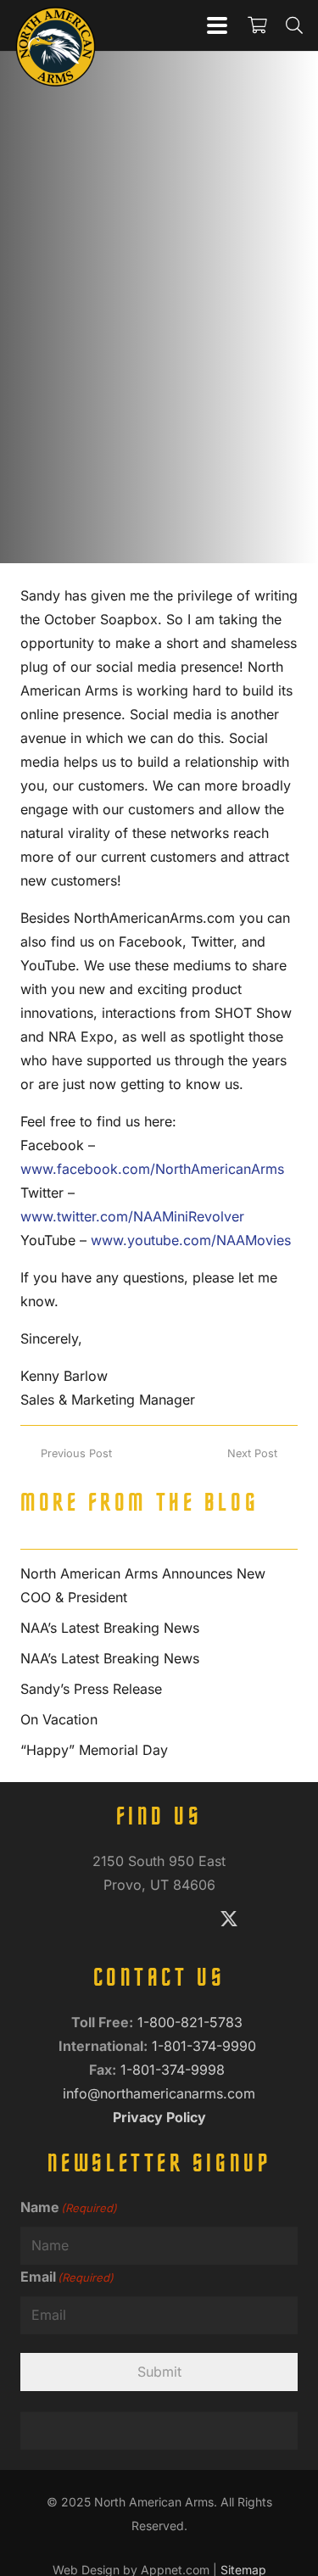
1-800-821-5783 (192, 2022)
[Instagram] (136, 1920)
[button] (217, 25)
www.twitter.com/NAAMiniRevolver (132, 1216)
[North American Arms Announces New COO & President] (159, 1585)
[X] (229, 1920)
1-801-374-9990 (206, 2046)
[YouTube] (183, 1920)
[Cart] (257, 25)
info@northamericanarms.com (159, 2093)
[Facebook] (89, 1920)
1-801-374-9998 (175, 2070)
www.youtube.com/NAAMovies (191, 1240)
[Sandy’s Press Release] (159, 1689)
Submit (159, 2372)
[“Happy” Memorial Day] (159, 1750)
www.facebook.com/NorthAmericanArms (152, 1169)
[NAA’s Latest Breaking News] (159, 1628)
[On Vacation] (159, 1719)
